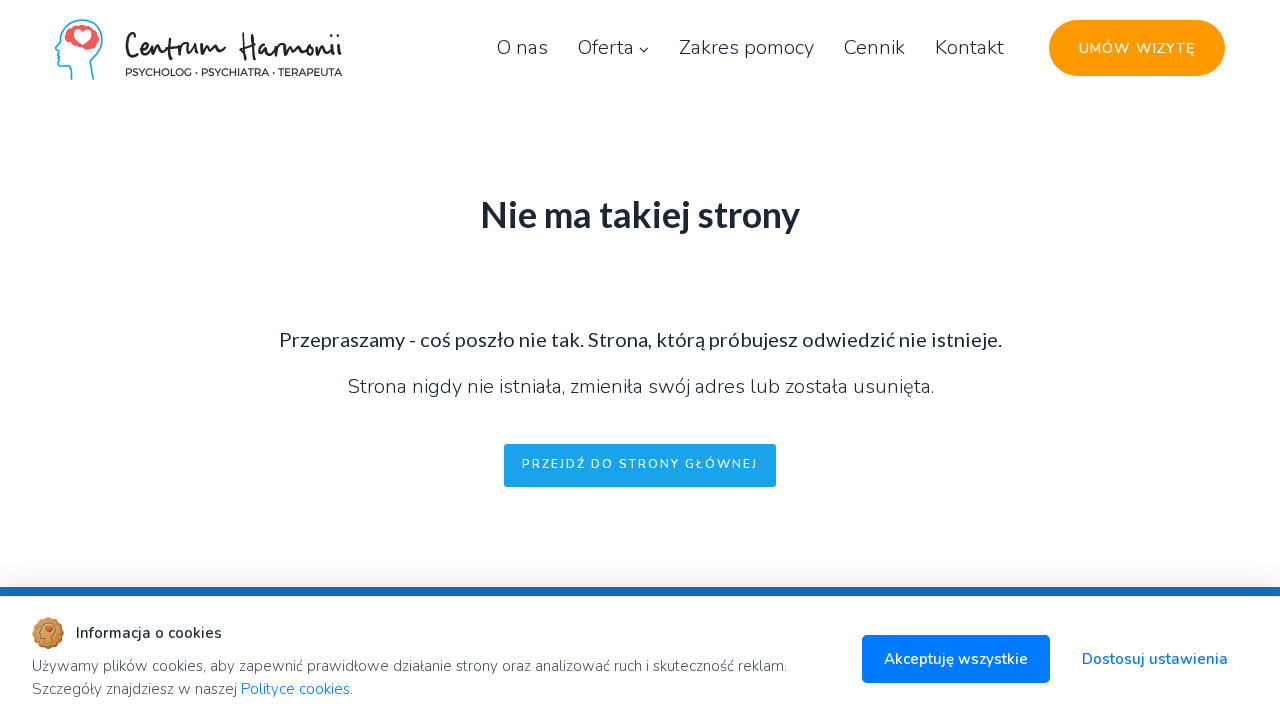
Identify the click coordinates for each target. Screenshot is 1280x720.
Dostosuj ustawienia (1155, 659)
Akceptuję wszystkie (956, 659)
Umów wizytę (1137, 48)
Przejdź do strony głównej (640, 464)
